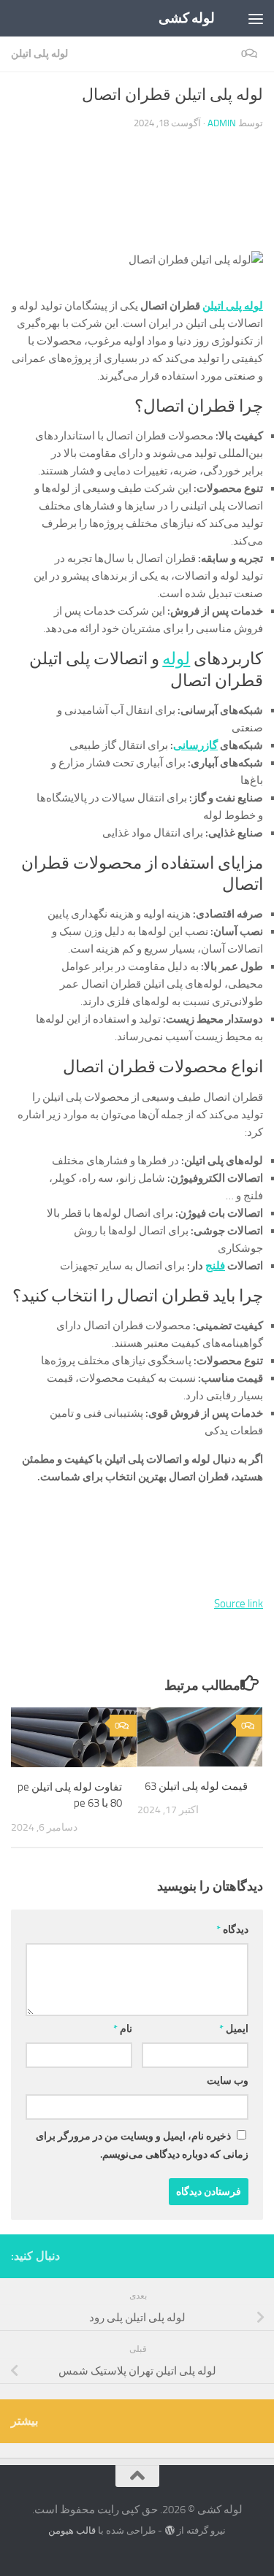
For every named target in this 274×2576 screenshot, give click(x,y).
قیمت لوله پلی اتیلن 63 (196, 1786)
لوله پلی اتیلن (39, 54)
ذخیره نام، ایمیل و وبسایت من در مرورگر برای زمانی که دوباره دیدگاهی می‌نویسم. (142, 2145)
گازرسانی (195, 745)
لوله (176, 659)
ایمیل (234, 2029)
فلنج (215, 1266)
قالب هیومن (72, 2530)
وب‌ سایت (228, 2081)
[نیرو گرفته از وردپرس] (169, 2530)
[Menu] (256, 18)
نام (123, 2029)
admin (222, 123)
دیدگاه (232, 1930)
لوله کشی (187, 18)
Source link (239, 1604)
